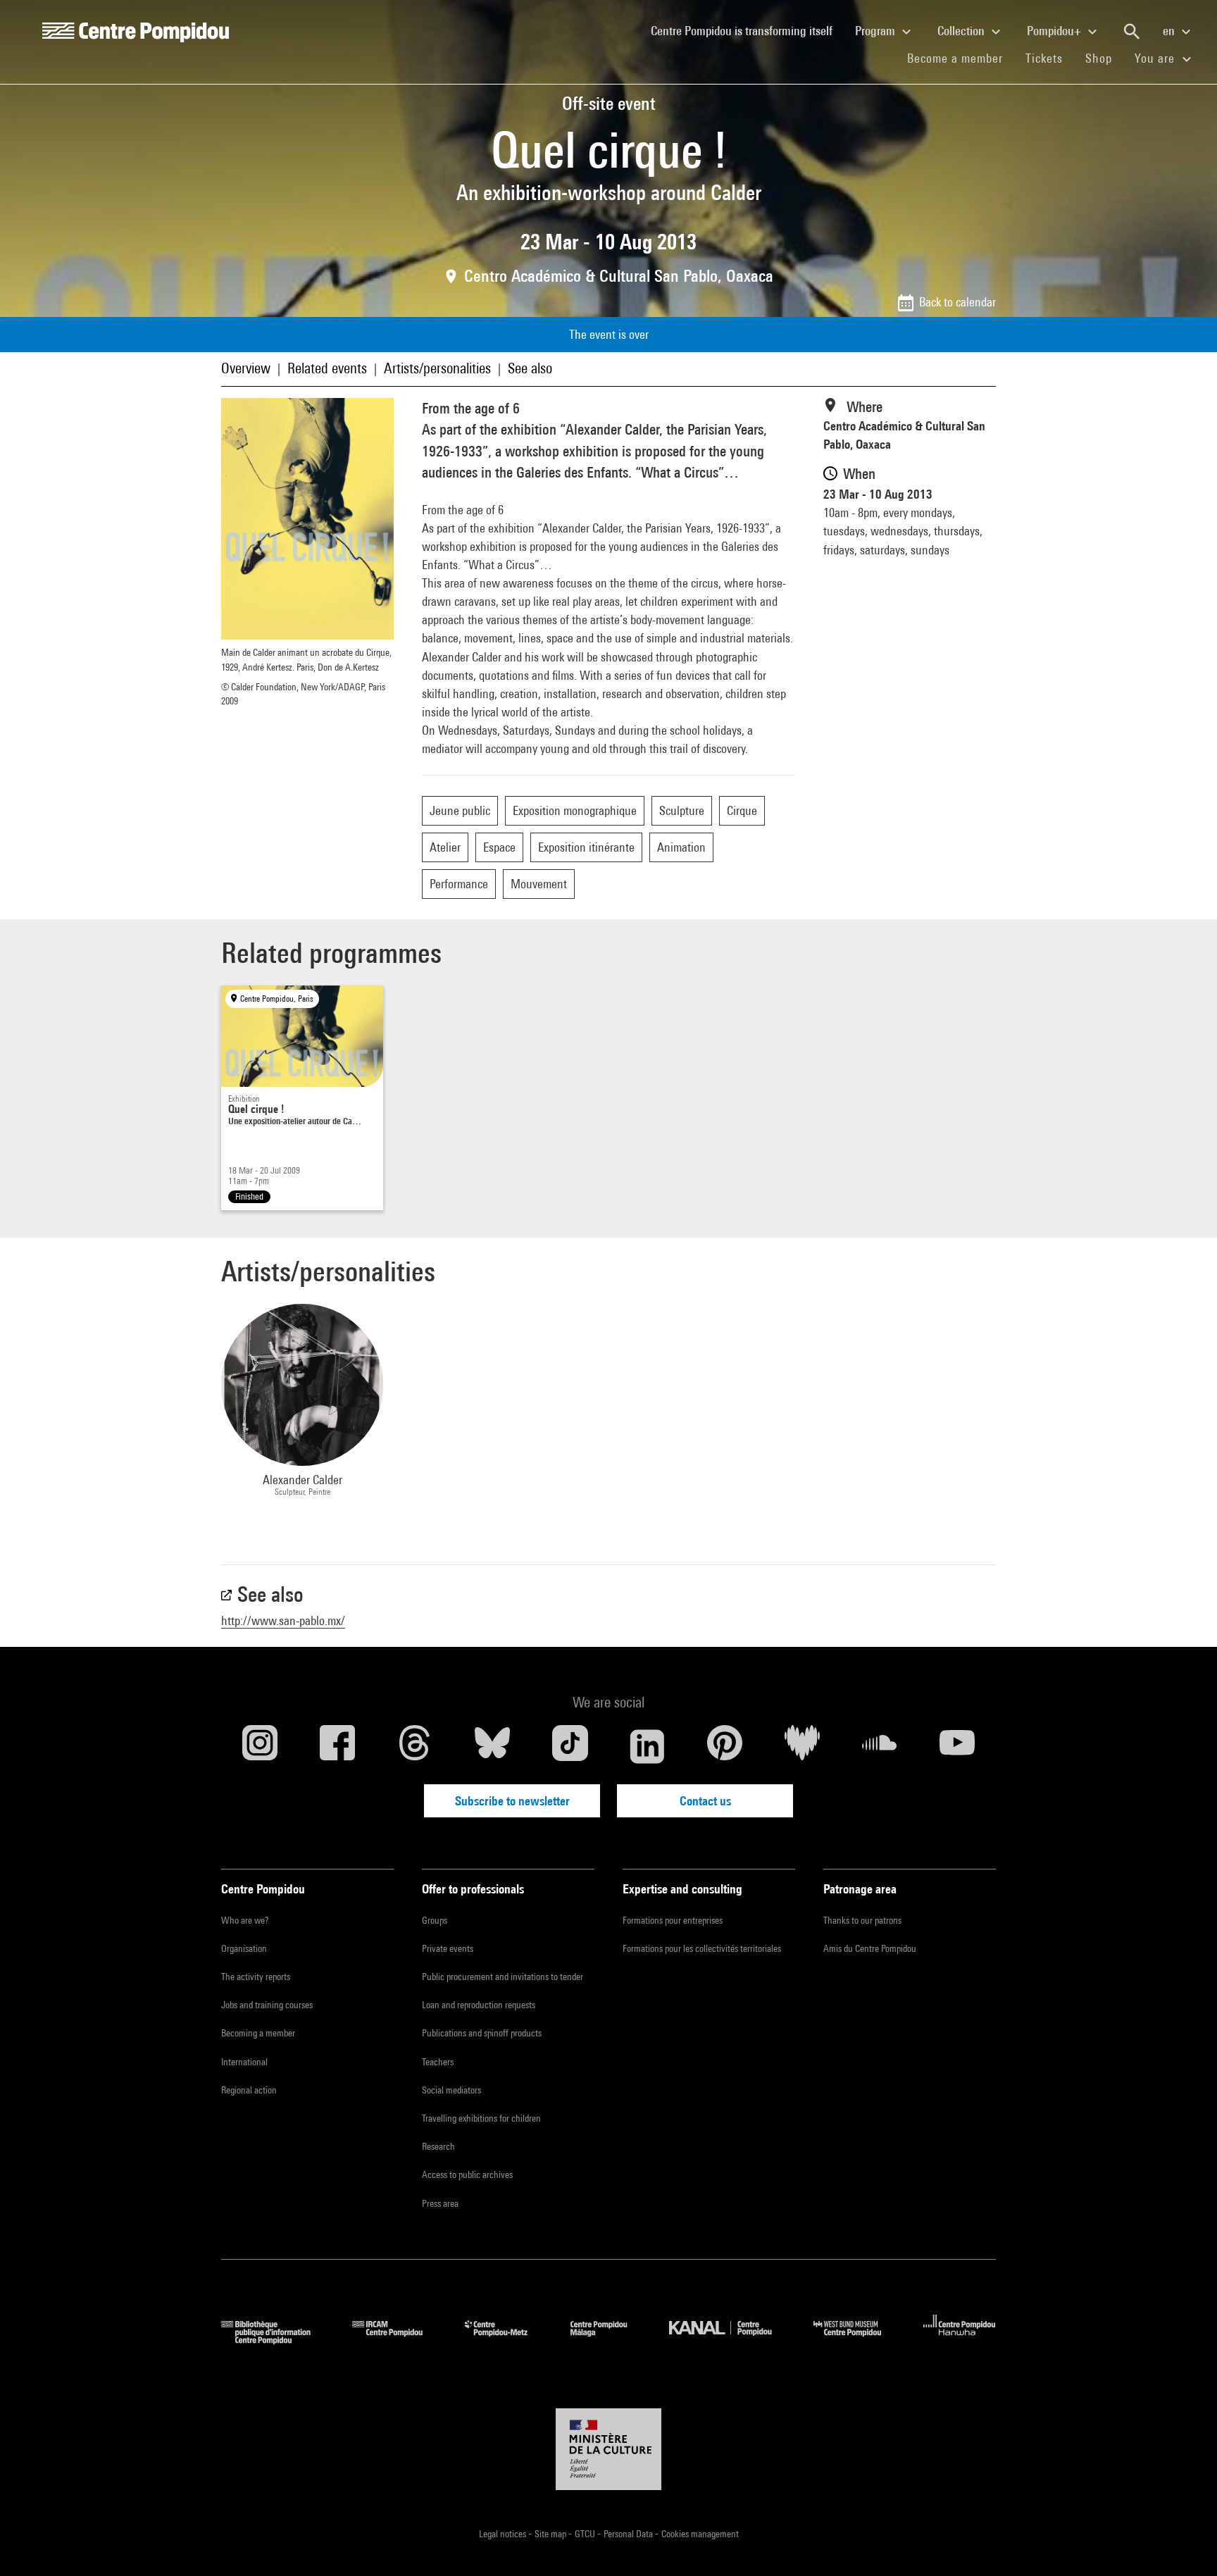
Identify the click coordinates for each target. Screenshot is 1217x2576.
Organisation (244, 1948)
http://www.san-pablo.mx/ (283, 1620)
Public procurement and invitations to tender (503, 1977)
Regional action (249, 2090)
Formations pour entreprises (673, 1920)
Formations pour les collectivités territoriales (702, 1948)
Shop (1104, 58)
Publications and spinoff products (482, 2033)
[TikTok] (570, 1746)
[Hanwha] (960, 2340)
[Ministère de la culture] (608, 2449)
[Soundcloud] (880, 1746)
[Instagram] (260, 1746)
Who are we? (245, 1920)
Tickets (1044, 58)
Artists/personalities (437, 368)
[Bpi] (276, 2340)
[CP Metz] (507, 2340)
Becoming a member (258, 2033)
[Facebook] (337, 1746)
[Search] (1132, 32)
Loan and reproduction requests (479, 2005)
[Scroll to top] (1184, 2543)
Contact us (705, 1801)
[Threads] (415, 1746)
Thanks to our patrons (862, 1920)
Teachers (438, 2062)
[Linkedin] (647, 1746)
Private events (448, 1948)
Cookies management (700, 2534)
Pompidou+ (1055, 31)
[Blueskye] (492, 1746)
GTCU (586, 2534)
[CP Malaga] (609, 2340)
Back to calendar (957, 302)
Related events (327, 368)
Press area (440, 2203)
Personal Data (629, 2534)
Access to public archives (467, 2174)
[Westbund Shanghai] (858, 2340)
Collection (962, 31)
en (1170, 31)
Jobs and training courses (267, 2005)
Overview (246, 368)
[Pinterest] (725, 1746)
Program (876, 31)
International (244, 2062)
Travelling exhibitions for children (481, 2118)
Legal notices (504, 2534)
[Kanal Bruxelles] (731, 2340)
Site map (551, 2534)
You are (1156, 58)
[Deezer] (802, 1746)
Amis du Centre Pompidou (870, 1948)
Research (438, 2146)
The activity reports (256, 1977)
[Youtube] (957, 1746)
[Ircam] (398, 2340)
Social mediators (451, 2090)
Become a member (961, 58)
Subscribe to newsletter (512, 1801)
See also (530, 368)
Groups (435, 1920)
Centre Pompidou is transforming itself (747, 30)
